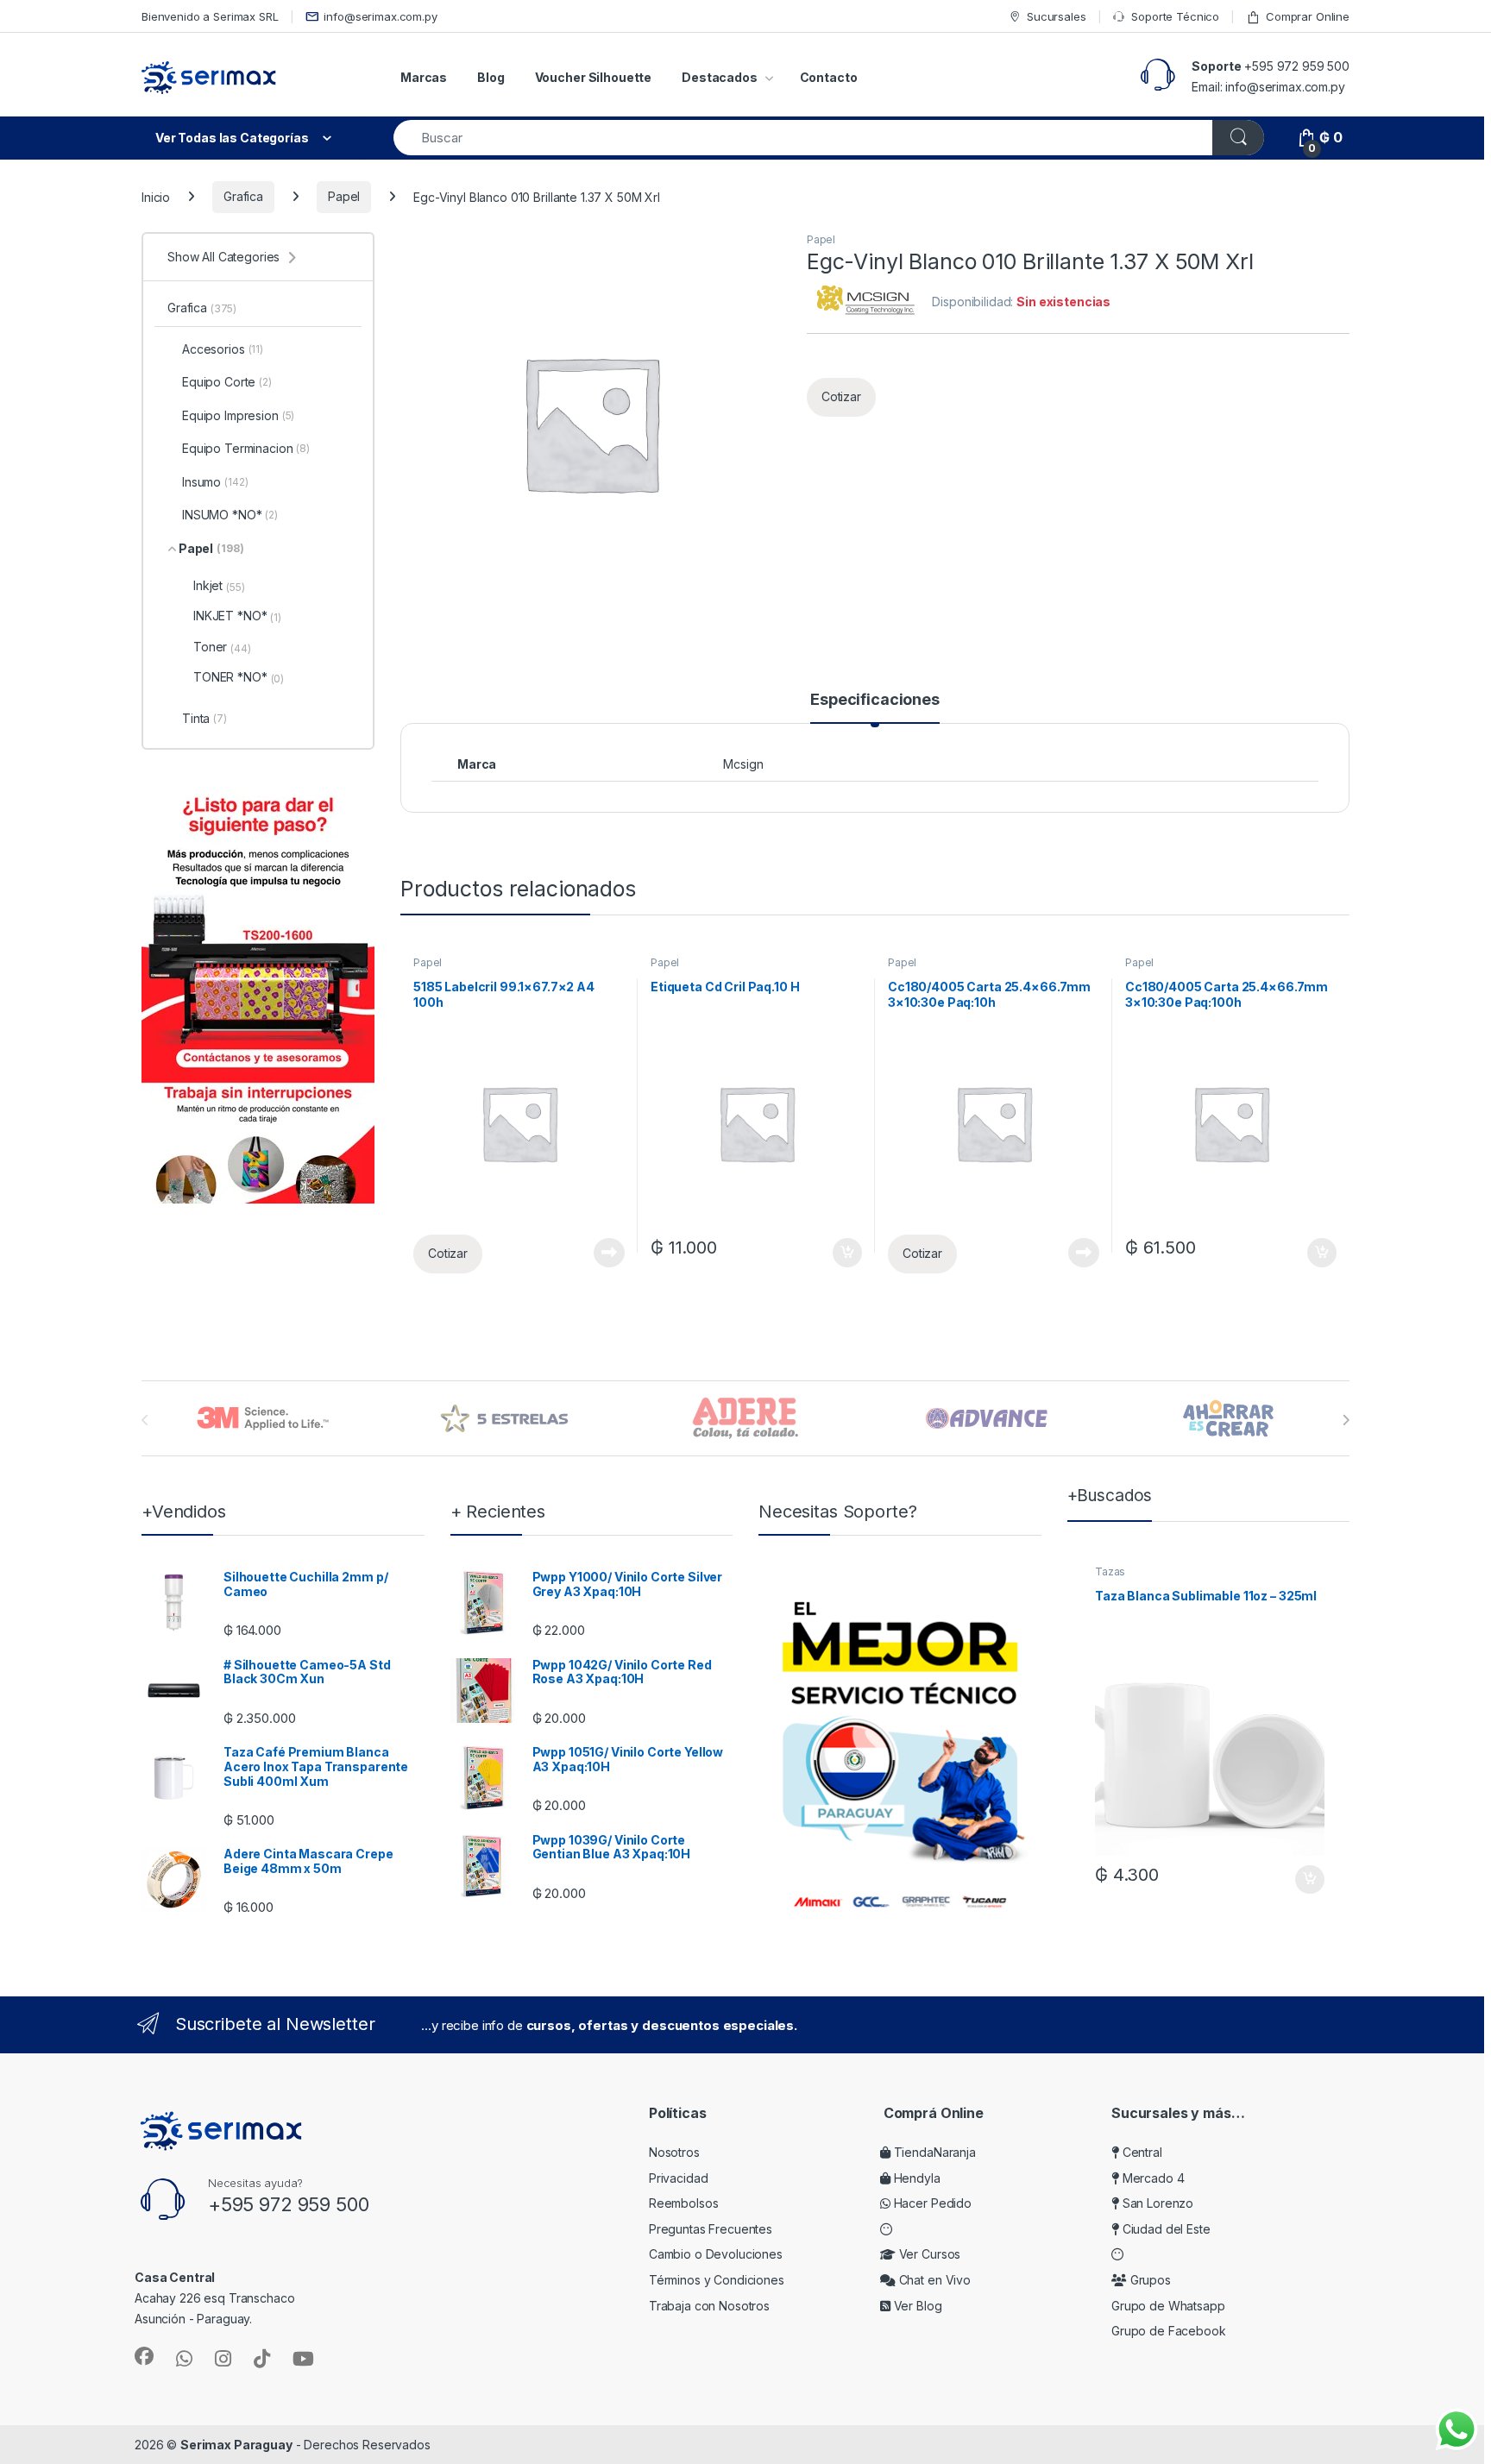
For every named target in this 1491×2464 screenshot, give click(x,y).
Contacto (829, 77)
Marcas (424, 77)
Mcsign (743, 764)
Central (1141, 2152)
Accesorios (223, 349)
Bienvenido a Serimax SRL (210, 16)
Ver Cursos (928, 2254)
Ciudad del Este (1165, 2229)
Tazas (1110, 1571)
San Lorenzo (1156, 2203)
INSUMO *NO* (230, 515)
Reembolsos (684, 2203)
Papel (344, 196)
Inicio (156, 196)
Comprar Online (1308, 16)
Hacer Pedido (931, 2203)
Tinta (204, 718)
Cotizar (841, 396)
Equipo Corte (227, 382)
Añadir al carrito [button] (844, 1253)
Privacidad (679, 2178)
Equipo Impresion (238, 415)
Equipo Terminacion (246, 448)
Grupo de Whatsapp (1168, 2306)
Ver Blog (916, 2306)
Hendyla (915, 2178)
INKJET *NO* (237, 616)
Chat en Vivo (933, 2280)
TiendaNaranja (933, 2152)
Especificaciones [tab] (875, 700)
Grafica (243, 196)
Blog (491, 77)
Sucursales (1056, 16)
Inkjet (219, 586)
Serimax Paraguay (236, 2445)
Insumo (215, 482)
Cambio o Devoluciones (716, 2254)
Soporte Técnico (1175, 16)
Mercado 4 (1151, 2178)
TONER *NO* (239, 677)
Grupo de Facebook (1169, 2331)
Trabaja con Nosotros (709, 2306)
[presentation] (1346, 1420)
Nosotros (674, 2152)
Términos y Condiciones (717, 2280)
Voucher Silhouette (593, 77)
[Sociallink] (144, 2356)
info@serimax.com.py (380, 16)
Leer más (609, 1253)
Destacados (720, 77)
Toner (222, 647)
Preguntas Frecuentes (711, 2229)
